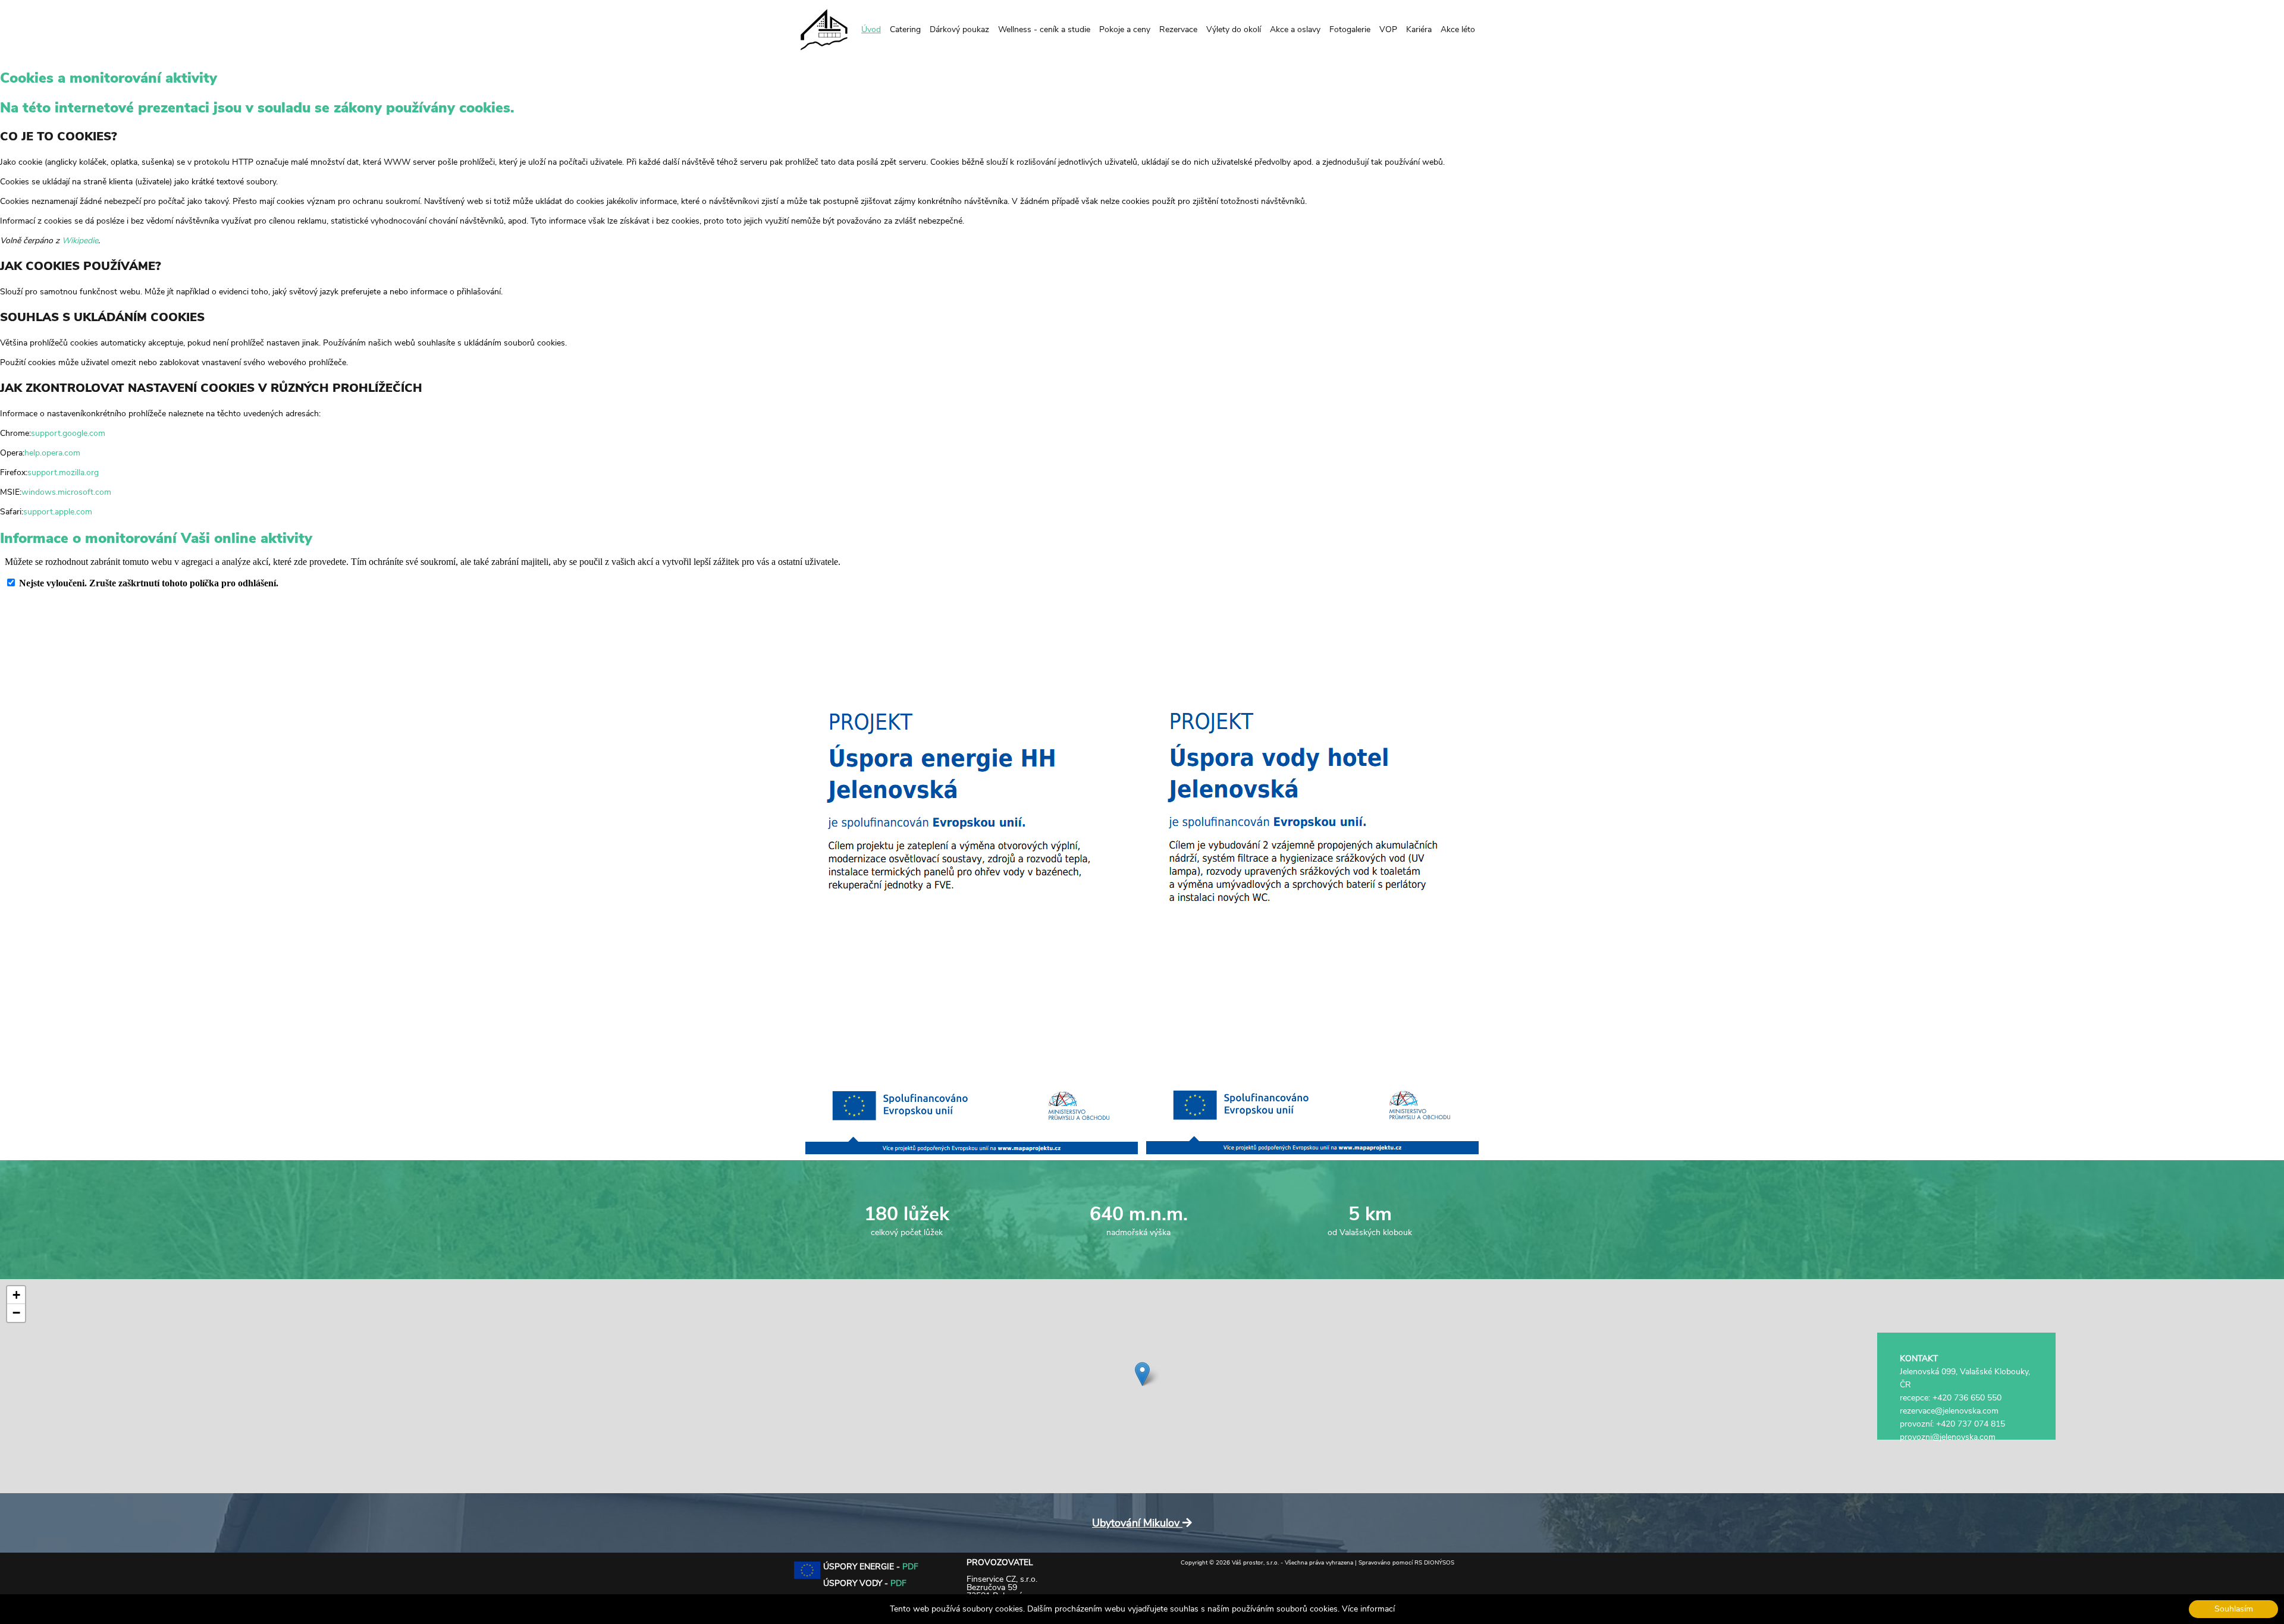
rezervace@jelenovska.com (1949, 1411)
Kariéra (1419, 29)
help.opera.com (52, 453)
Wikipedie (80, 241)
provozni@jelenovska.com (1948, 1437)
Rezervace (1178, 29)
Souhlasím (2234, 1609)
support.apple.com (58, 512)
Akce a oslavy (1295, 29)
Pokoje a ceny (1125, 29)
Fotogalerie (1350, 29)
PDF (910, 1567)
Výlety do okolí (1234, 29)
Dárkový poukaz (959, 29)
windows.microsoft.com (66, 492)
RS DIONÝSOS (1434, 1563)
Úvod (871, 29)
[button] (1142, 1374)
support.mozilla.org (63, 472)
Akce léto (1458, 29)
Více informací (1368, 1609)
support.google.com (68, 433)
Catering (905, 29)
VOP (1388, 29)
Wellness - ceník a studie (1044, 29)
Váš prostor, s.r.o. (1255, 1563)
